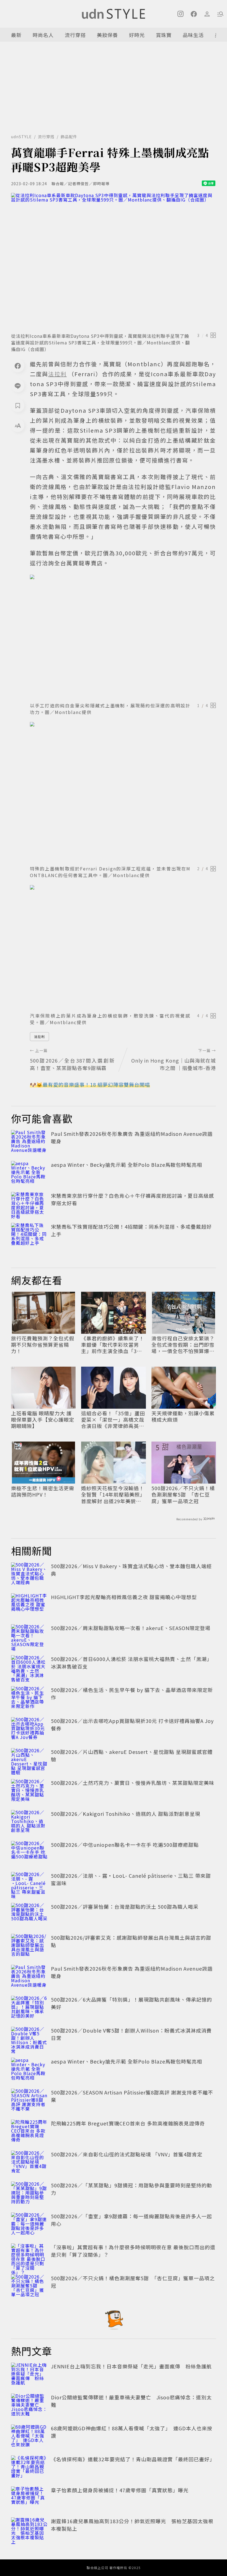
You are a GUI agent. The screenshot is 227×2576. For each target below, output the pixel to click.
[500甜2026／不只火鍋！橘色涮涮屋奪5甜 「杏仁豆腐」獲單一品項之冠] (29, 2287)
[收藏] (18, 406)
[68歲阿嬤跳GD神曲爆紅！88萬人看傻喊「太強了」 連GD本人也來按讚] (29, 2437)
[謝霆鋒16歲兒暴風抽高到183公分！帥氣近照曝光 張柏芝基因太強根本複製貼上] (29, 2530)
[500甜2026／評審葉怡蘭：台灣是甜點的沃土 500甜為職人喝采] (29, 1915)
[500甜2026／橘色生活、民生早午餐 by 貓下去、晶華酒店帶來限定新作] (29, 1698)
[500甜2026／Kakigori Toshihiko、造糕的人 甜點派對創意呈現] (29, 1822)
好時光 (137, 35)
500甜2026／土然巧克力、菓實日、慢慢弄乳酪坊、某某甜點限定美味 (133, 1783)
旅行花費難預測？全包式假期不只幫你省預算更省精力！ (43, 1345)
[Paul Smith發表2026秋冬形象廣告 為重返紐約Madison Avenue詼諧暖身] (29, 1142)
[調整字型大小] (18, 425)
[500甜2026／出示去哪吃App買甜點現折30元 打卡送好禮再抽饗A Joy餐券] (29, 1729)
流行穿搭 (75, 35)
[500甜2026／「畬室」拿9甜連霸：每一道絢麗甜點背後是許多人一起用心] (29, 2225)
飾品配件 (69, 137)
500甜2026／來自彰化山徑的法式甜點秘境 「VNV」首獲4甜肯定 (127, 2154)
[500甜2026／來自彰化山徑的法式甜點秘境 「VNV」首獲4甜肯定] (29, 2163)
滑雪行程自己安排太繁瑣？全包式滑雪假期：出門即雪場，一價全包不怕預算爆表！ (183, 1345)
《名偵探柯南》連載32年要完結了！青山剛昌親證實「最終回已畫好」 (133, 2459)
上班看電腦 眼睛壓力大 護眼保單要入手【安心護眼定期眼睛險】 (43, 1420)
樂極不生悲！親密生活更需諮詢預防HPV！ (43, 1491)
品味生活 (193, 35)
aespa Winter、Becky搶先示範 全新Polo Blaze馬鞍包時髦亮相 (127, 1165)
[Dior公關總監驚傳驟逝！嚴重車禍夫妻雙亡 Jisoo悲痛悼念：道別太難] (29, 2406)
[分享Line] (18, 386)
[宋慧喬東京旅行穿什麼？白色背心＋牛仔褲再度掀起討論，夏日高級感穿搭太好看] (29, 1204)
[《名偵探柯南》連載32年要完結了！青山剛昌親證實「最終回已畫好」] (29, 2468)
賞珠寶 (164, 35)
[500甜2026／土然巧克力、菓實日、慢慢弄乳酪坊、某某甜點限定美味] (29, 1791)
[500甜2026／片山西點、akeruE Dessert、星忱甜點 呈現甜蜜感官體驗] (29, 1760)
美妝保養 (107, 35)
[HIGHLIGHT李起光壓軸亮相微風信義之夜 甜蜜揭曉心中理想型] (29, 1605)
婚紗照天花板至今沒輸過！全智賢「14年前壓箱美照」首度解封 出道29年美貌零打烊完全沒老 (113, 1495)
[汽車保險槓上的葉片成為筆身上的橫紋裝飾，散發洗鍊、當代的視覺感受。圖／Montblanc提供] (123, 947)
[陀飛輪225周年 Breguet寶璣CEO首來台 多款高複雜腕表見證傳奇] (29, 2132)
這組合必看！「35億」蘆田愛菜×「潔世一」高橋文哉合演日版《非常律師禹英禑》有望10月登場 (113, 1420)
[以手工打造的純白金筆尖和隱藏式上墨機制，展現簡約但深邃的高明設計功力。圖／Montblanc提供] (123, 637)
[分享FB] (18, 366)
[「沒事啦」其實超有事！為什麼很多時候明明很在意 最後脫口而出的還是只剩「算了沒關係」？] (29, 2256)
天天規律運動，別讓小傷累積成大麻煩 (183, 1417)
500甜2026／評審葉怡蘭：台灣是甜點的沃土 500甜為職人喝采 (125, 1906)
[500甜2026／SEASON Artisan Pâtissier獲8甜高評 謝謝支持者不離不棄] (29, 2101)
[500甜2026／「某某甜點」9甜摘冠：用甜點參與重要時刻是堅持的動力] (29, 2194)
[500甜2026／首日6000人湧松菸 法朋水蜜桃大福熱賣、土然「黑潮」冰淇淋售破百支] (29, 1667)
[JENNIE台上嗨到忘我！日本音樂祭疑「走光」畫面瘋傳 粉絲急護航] (29, 2375)
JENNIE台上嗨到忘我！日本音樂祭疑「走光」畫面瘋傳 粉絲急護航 (131, 2366)
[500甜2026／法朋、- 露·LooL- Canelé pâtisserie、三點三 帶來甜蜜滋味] (29, 1884)
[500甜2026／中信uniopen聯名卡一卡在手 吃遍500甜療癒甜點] (29, 1853)
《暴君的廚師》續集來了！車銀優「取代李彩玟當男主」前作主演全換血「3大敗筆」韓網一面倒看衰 (113, 1345)
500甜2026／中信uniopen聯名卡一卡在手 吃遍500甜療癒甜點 (125, 1845)
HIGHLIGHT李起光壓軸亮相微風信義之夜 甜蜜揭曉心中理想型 (124, 1597)
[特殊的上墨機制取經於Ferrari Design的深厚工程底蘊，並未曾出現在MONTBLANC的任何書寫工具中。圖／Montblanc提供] (123, 792)
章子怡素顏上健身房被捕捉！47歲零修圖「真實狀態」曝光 (120, 2490)
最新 (16, 35)
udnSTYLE (21, 137)
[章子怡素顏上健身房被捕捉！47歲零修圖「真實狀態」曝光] (29, 2499)
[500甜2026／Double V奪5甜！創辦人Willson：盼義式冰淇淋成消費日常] (29, 2039)
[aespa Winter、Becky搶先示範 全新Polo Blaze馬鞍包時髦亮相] (29, 1173)
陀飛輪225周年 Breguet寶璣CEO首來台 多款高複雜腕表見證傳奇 (128, 2123)
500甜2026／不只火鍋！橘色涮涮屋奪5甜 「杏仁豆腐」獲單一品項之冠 (183, 1495)
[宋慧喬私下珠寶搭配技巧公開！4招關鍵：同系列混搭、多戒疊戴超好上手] (29, 1235)
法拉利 (39, 1036)
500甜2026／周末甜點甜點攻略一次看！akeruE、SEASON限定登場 (131, 1628)
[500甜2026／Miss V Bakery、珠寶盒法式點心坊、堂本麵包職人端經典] (29, 1575)
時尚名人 (43, 35)
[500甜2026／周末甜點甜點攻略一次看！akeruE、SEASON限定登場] (29, 1636)
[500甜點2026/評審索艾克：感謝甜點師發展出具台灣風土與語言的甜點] (29, 1946)
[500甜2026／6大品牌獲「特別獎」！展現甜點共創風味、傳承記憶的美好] (29, 2008)
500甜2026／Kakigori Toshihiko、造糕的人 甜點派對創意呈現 (126, 1814)
